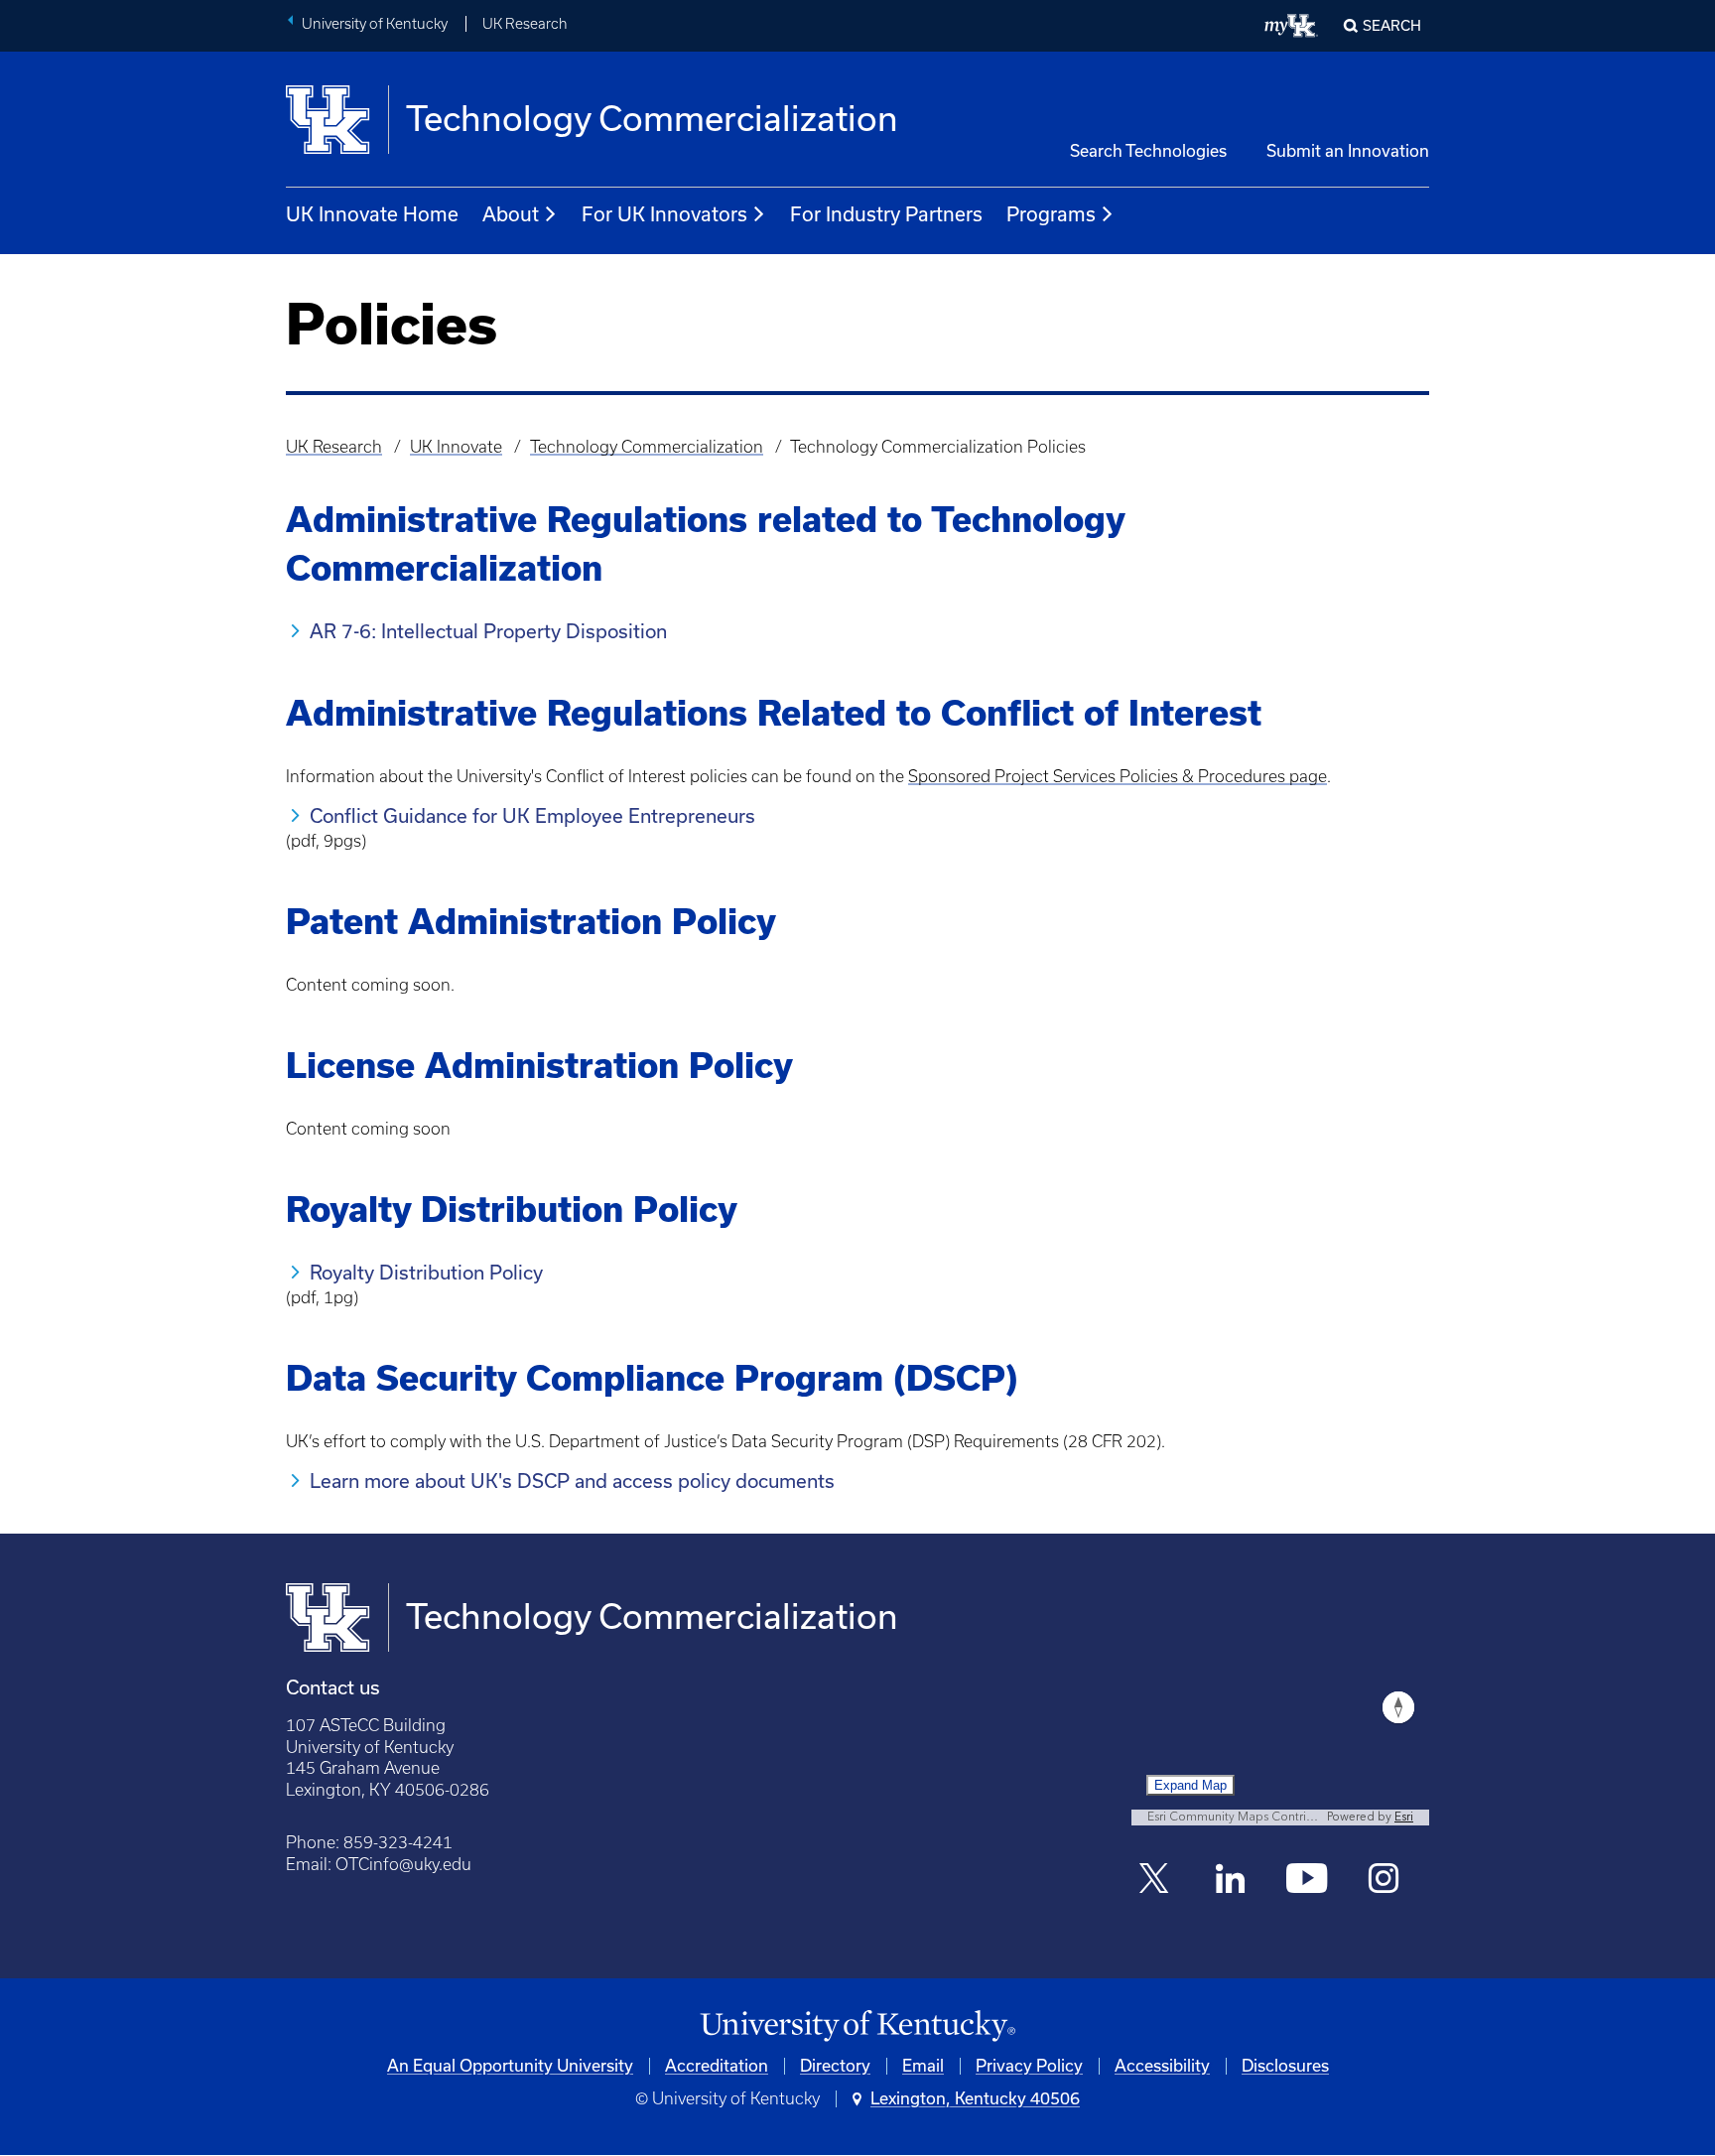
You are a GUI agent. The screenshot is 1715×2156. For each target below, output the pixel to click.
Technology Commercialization (647, 447)
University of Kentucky (375, 24)
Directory (835, 2066)
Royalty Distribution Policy (426, 1273)
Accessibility (1162, 2066)
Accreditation (717, 2066)
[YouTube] (1308, 1881)
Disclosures (1285, 2066)
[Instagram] (1384, 1881)
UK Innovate (456, 447)
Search (1392, 26)
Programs (1051, 214)
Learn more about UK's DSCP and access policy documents (572, 1481)
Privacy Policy (1029, 2066)
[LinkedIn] (1230, 1881)
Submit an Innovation (1348, 151)
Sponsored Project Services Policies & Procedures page (1118, 776)
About (511, 214)
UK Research (525, 24)
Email (923, 2066)
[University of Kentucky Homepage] (857, 2026)
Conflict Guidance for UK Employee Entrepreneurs (532, 816)
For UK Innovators (664, 214)
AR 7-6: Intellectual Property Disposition (488, 631)
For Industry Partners (886, 214)
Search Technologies (1148, 151)
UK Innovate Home (372, 214)
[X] (1154, 1881)
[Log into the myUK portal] (1292, 26)
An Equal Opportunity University (510, 2066)
